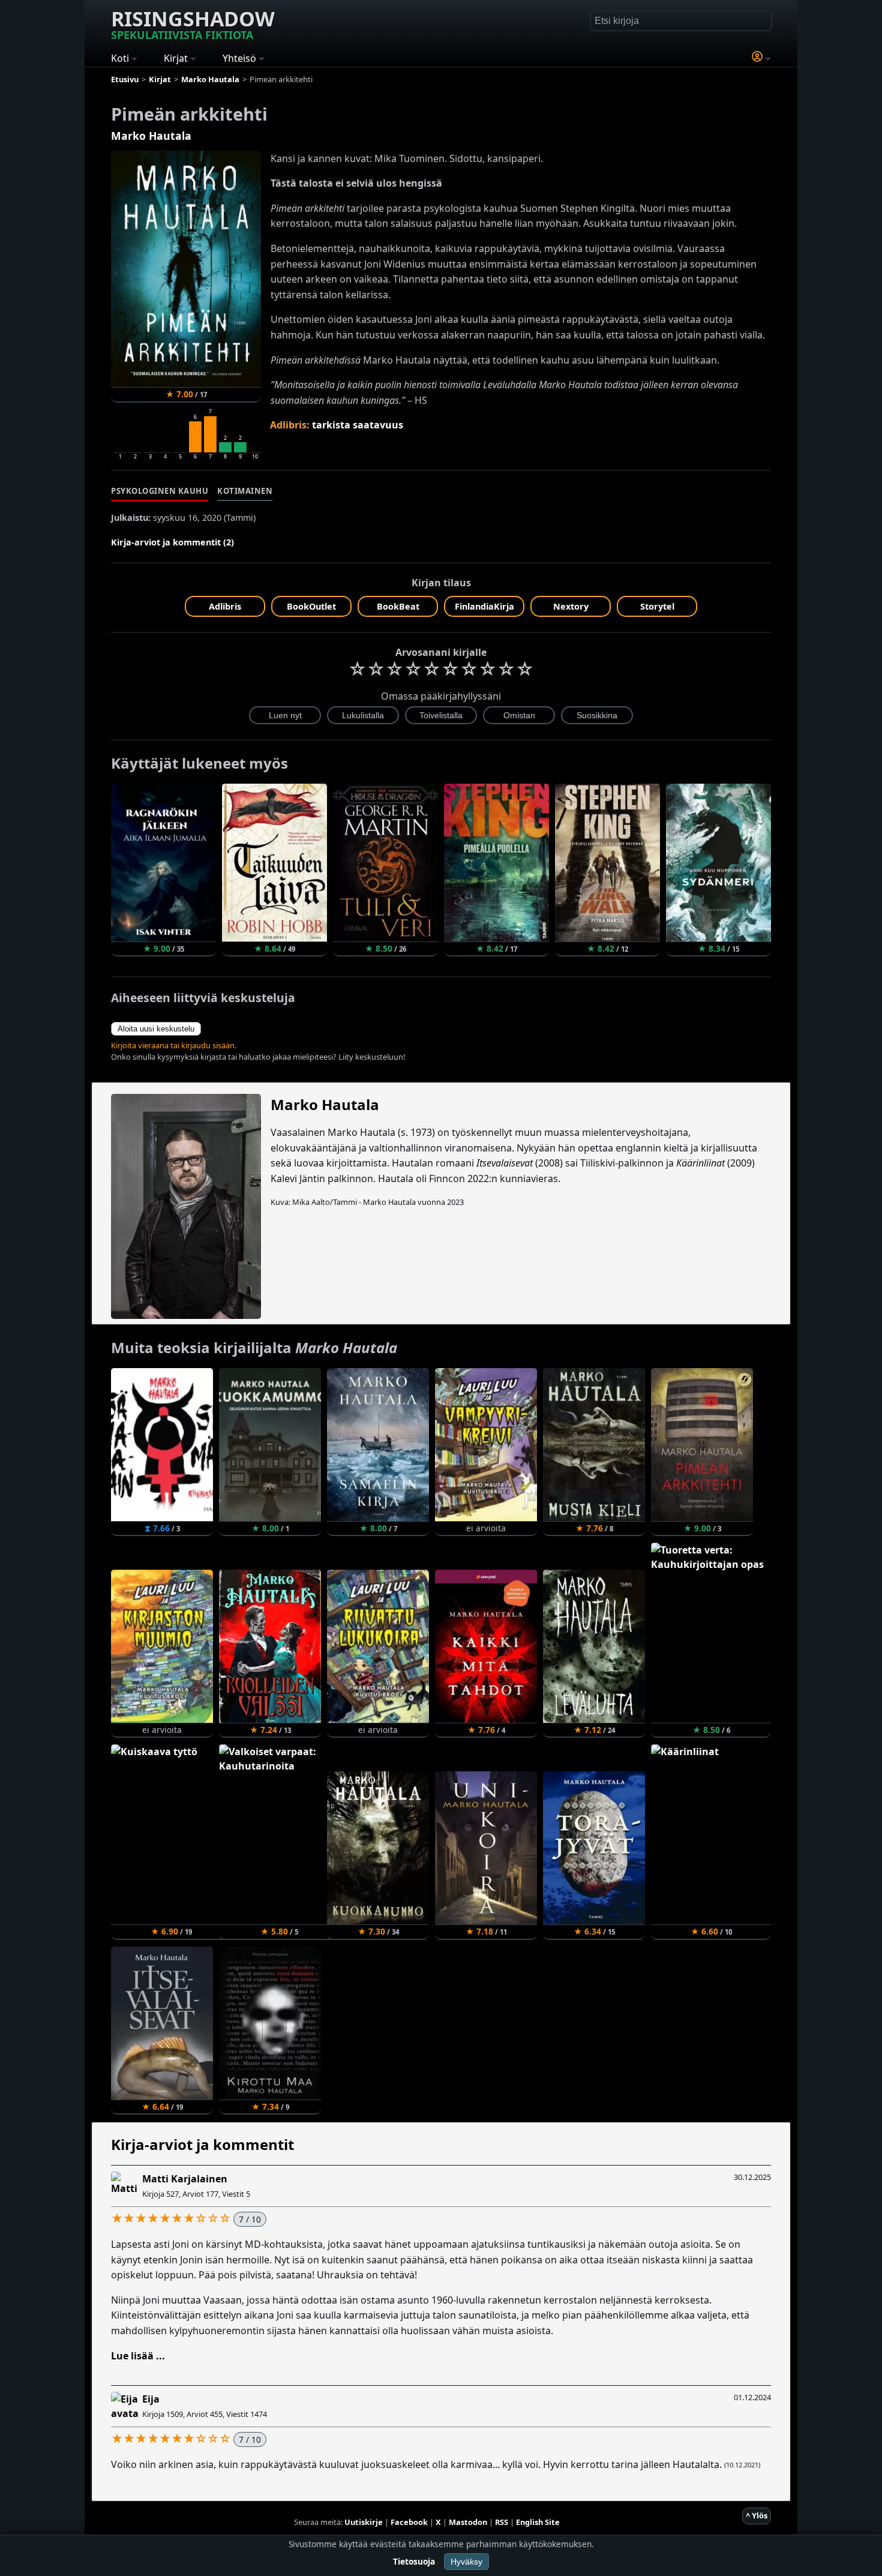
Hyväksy (466, 2562)
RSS (502, 2522)
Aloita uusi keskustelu (156, 1029)
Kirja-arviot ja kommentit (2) (172, 542)
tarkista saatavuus (358, 425)
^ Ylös (757, 2515)
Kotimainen (245, 491)
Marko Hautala (151, 136)
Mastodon (468, 2522)
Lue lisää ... (138, 2356)
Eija (151, 2399)
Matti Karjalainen (185, 2179)
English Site (538, 2522)
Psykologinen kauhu (160, 491)
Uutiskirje (364, 2522)
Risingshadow (193, 23)
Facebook (409, 2522)
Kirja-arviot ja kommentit (202, 2144)
